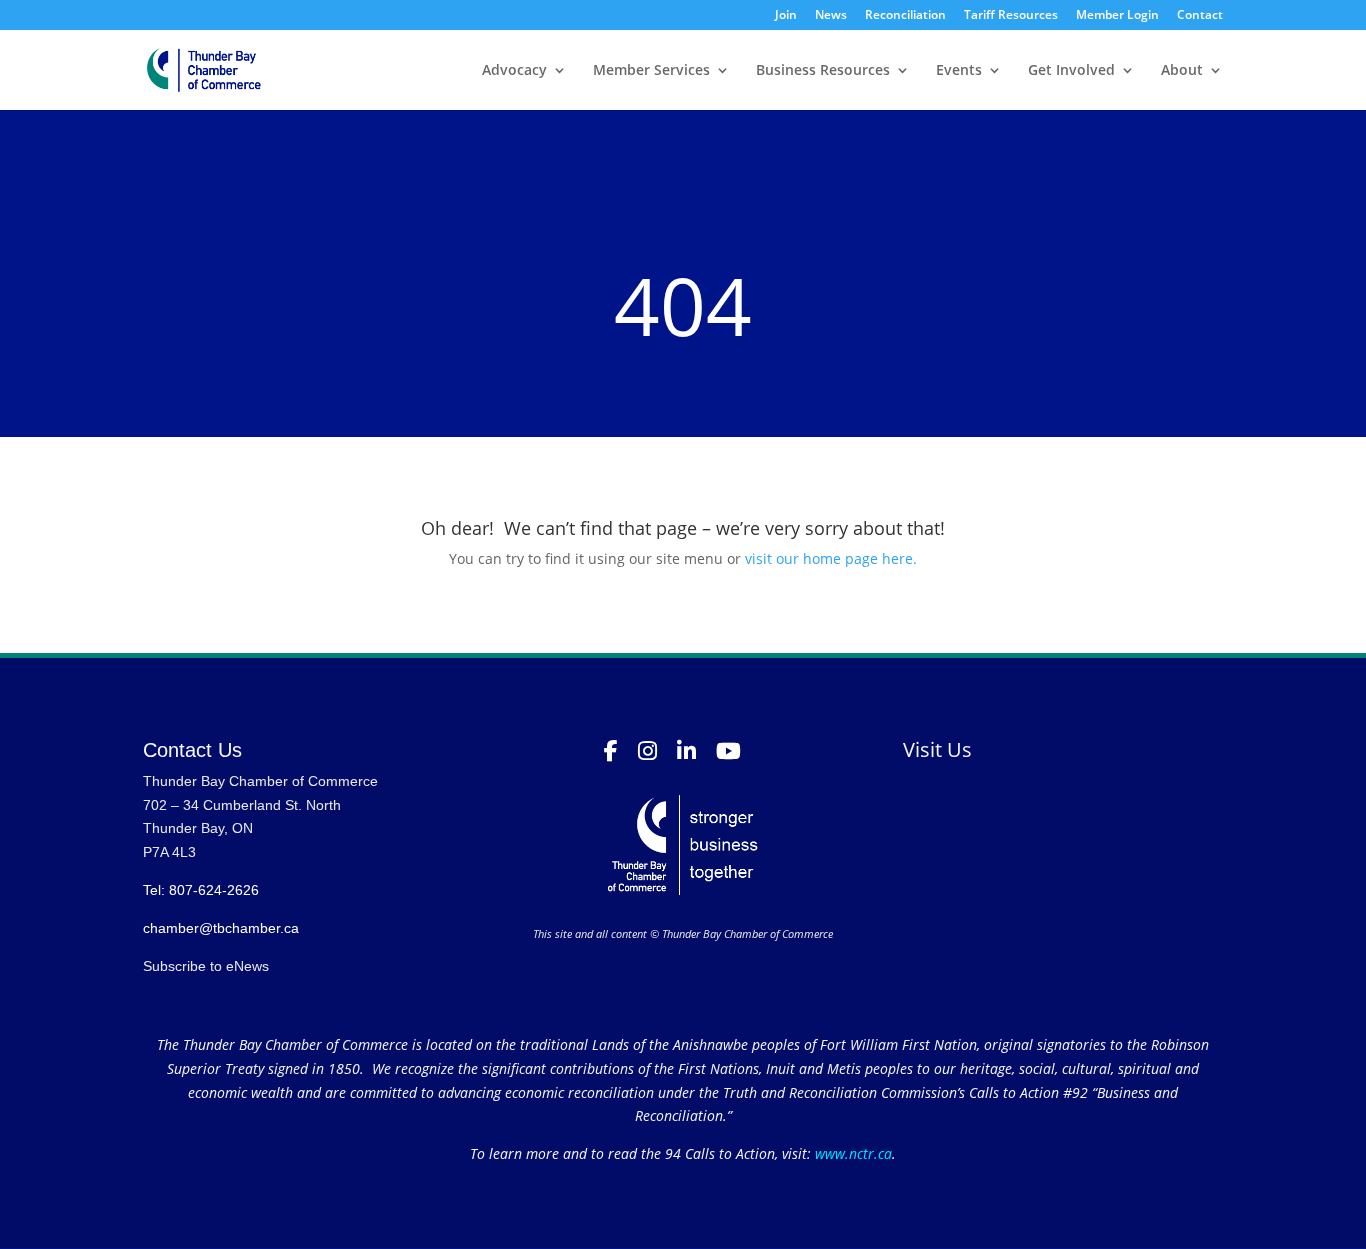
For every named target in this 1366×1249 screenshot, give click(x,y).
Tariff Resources (1011, 16)
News (831, 16)
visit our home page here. (831, 558)
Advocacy (514, 71)
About (1182, 71)
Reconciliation (905, 16)
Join (786, 16)
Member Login (1117, 16)
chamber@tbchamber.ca (221, 928)
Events (959, 71)
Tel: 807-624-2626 (201, 890)
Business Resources (823, 71)
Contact (1200, 16)
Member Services (651, 71)
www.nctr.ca (851, 1153)
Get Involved (1071, 71)
